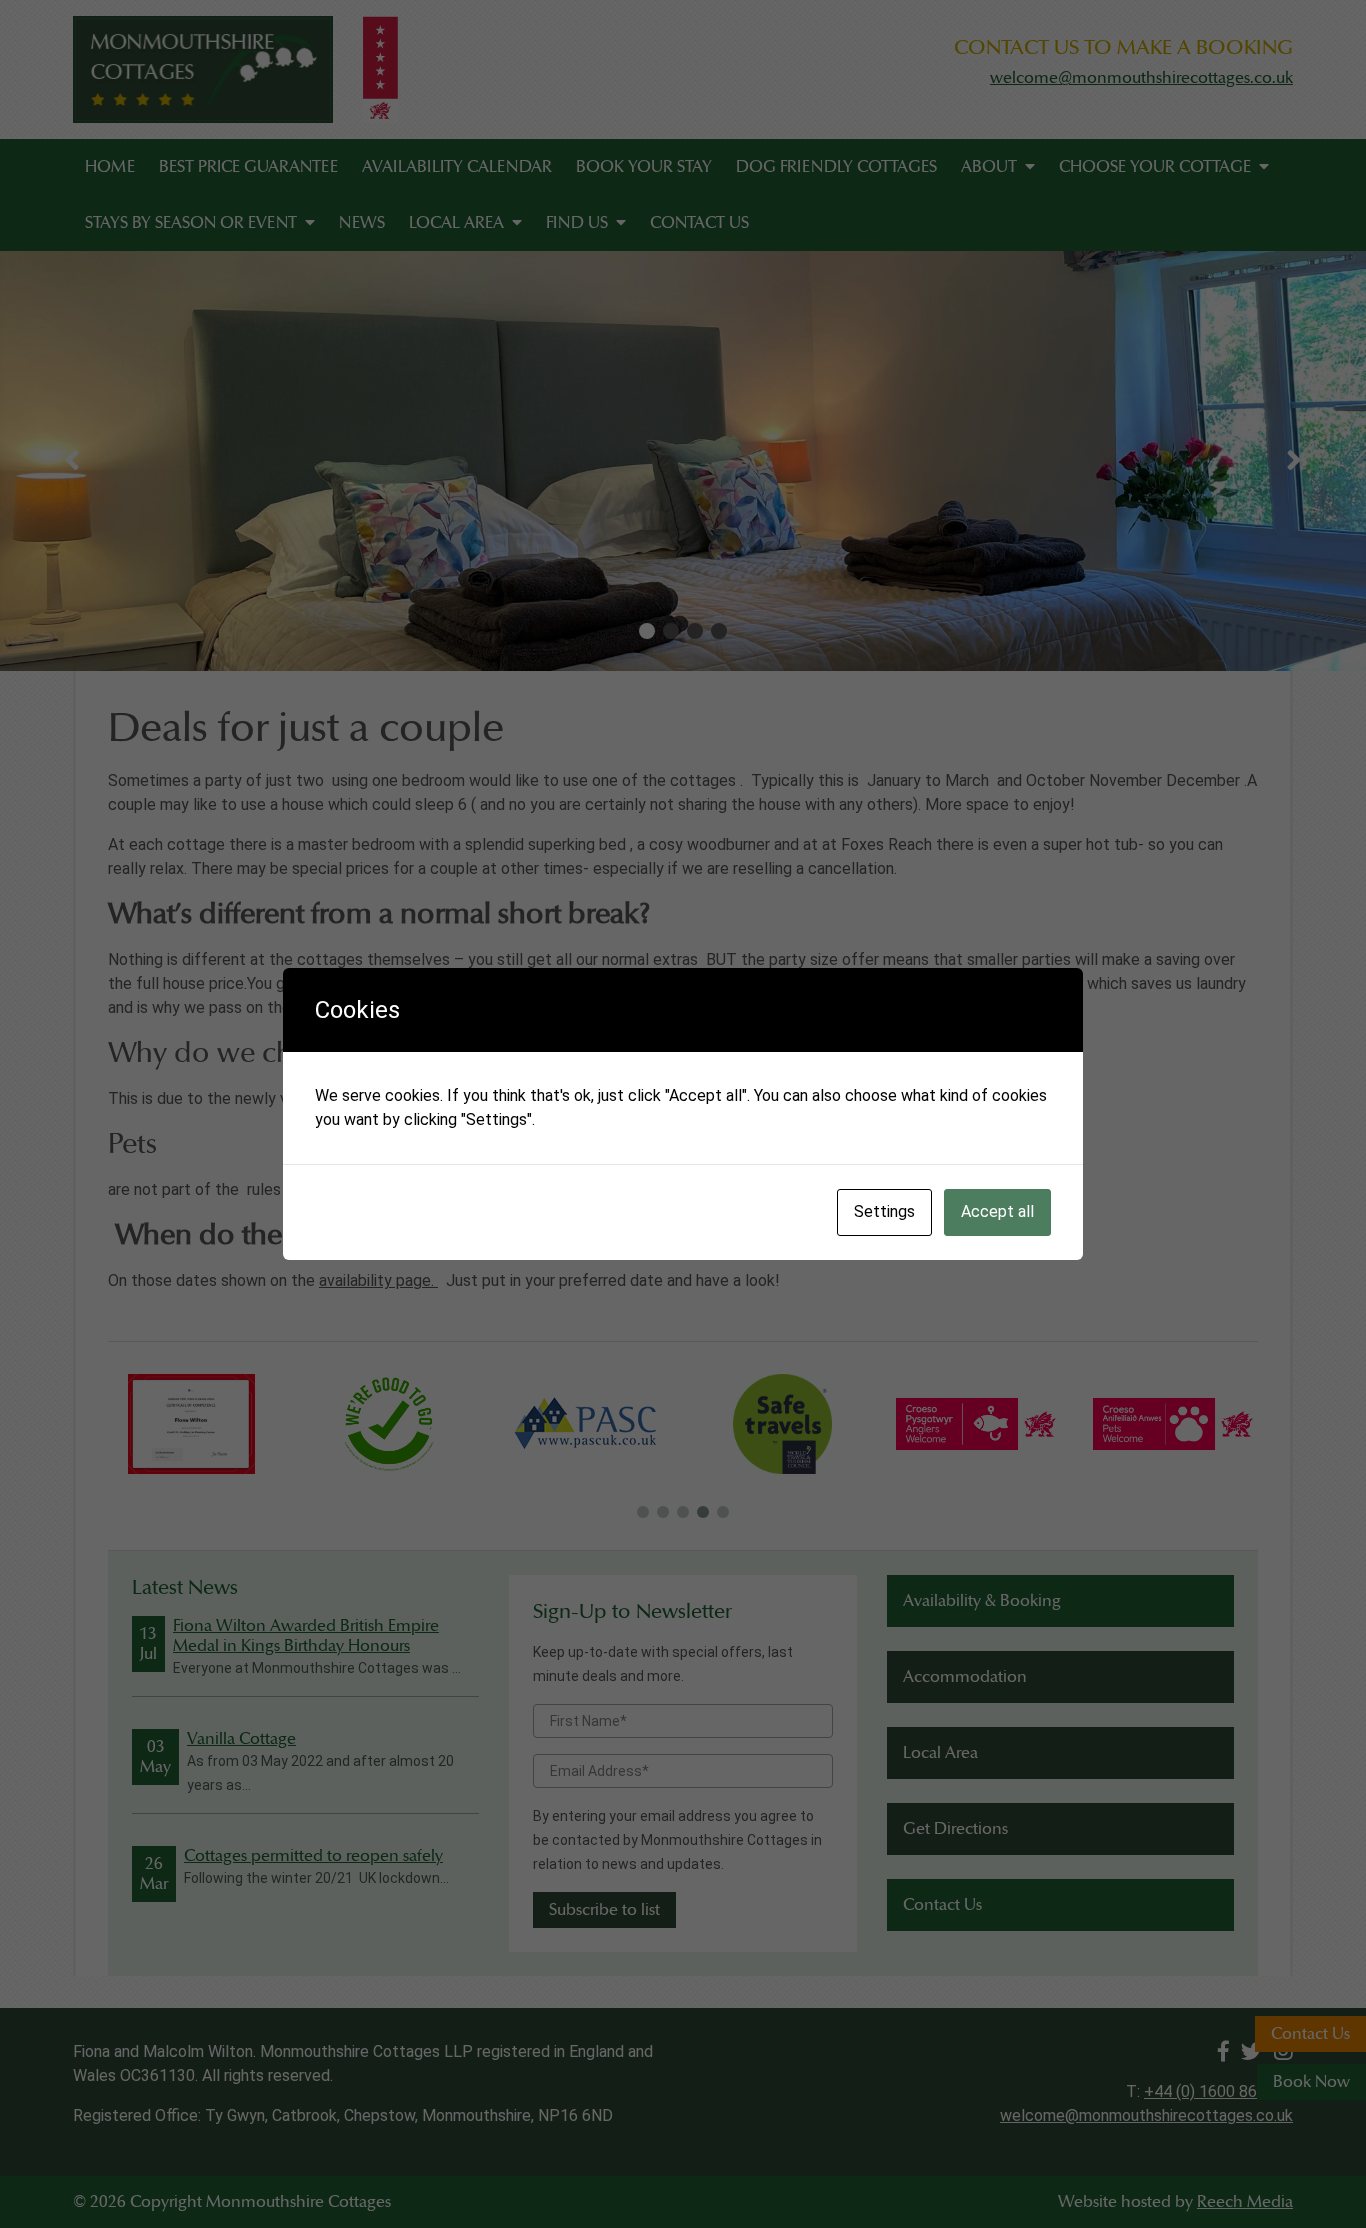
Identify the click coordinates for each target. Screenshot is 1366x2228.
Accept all (997, 1211)
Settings (884, 1211)
